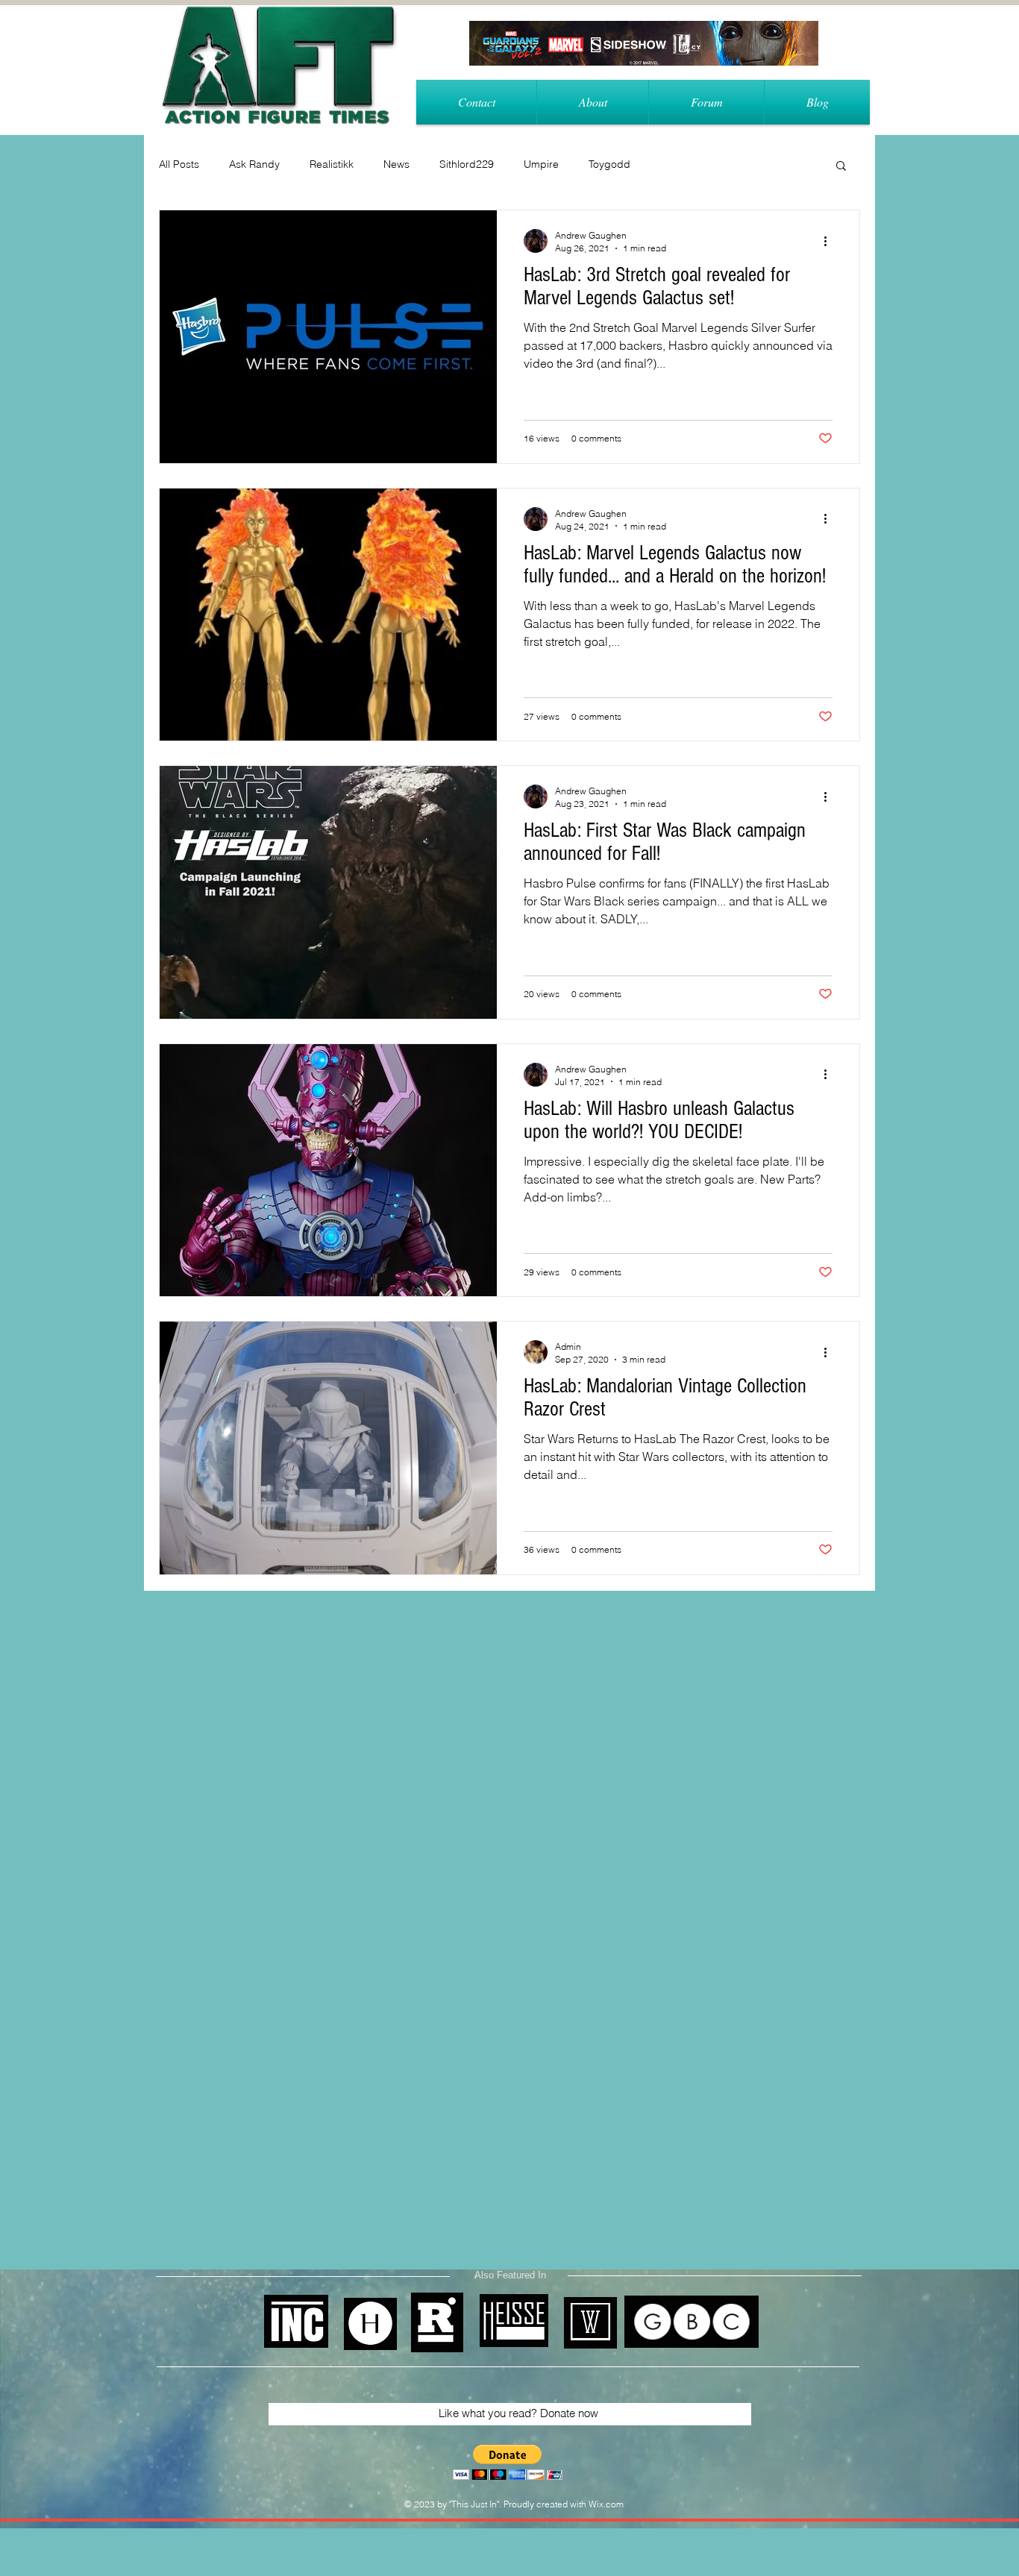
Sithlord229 (467, 164)
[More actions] (830, 241)
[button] (841, 167)
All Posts (179, 164)
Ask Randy (254, 164)
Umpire (541, 164)
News (396, 164)
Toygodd (609, 164)
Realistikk (332, 164)
